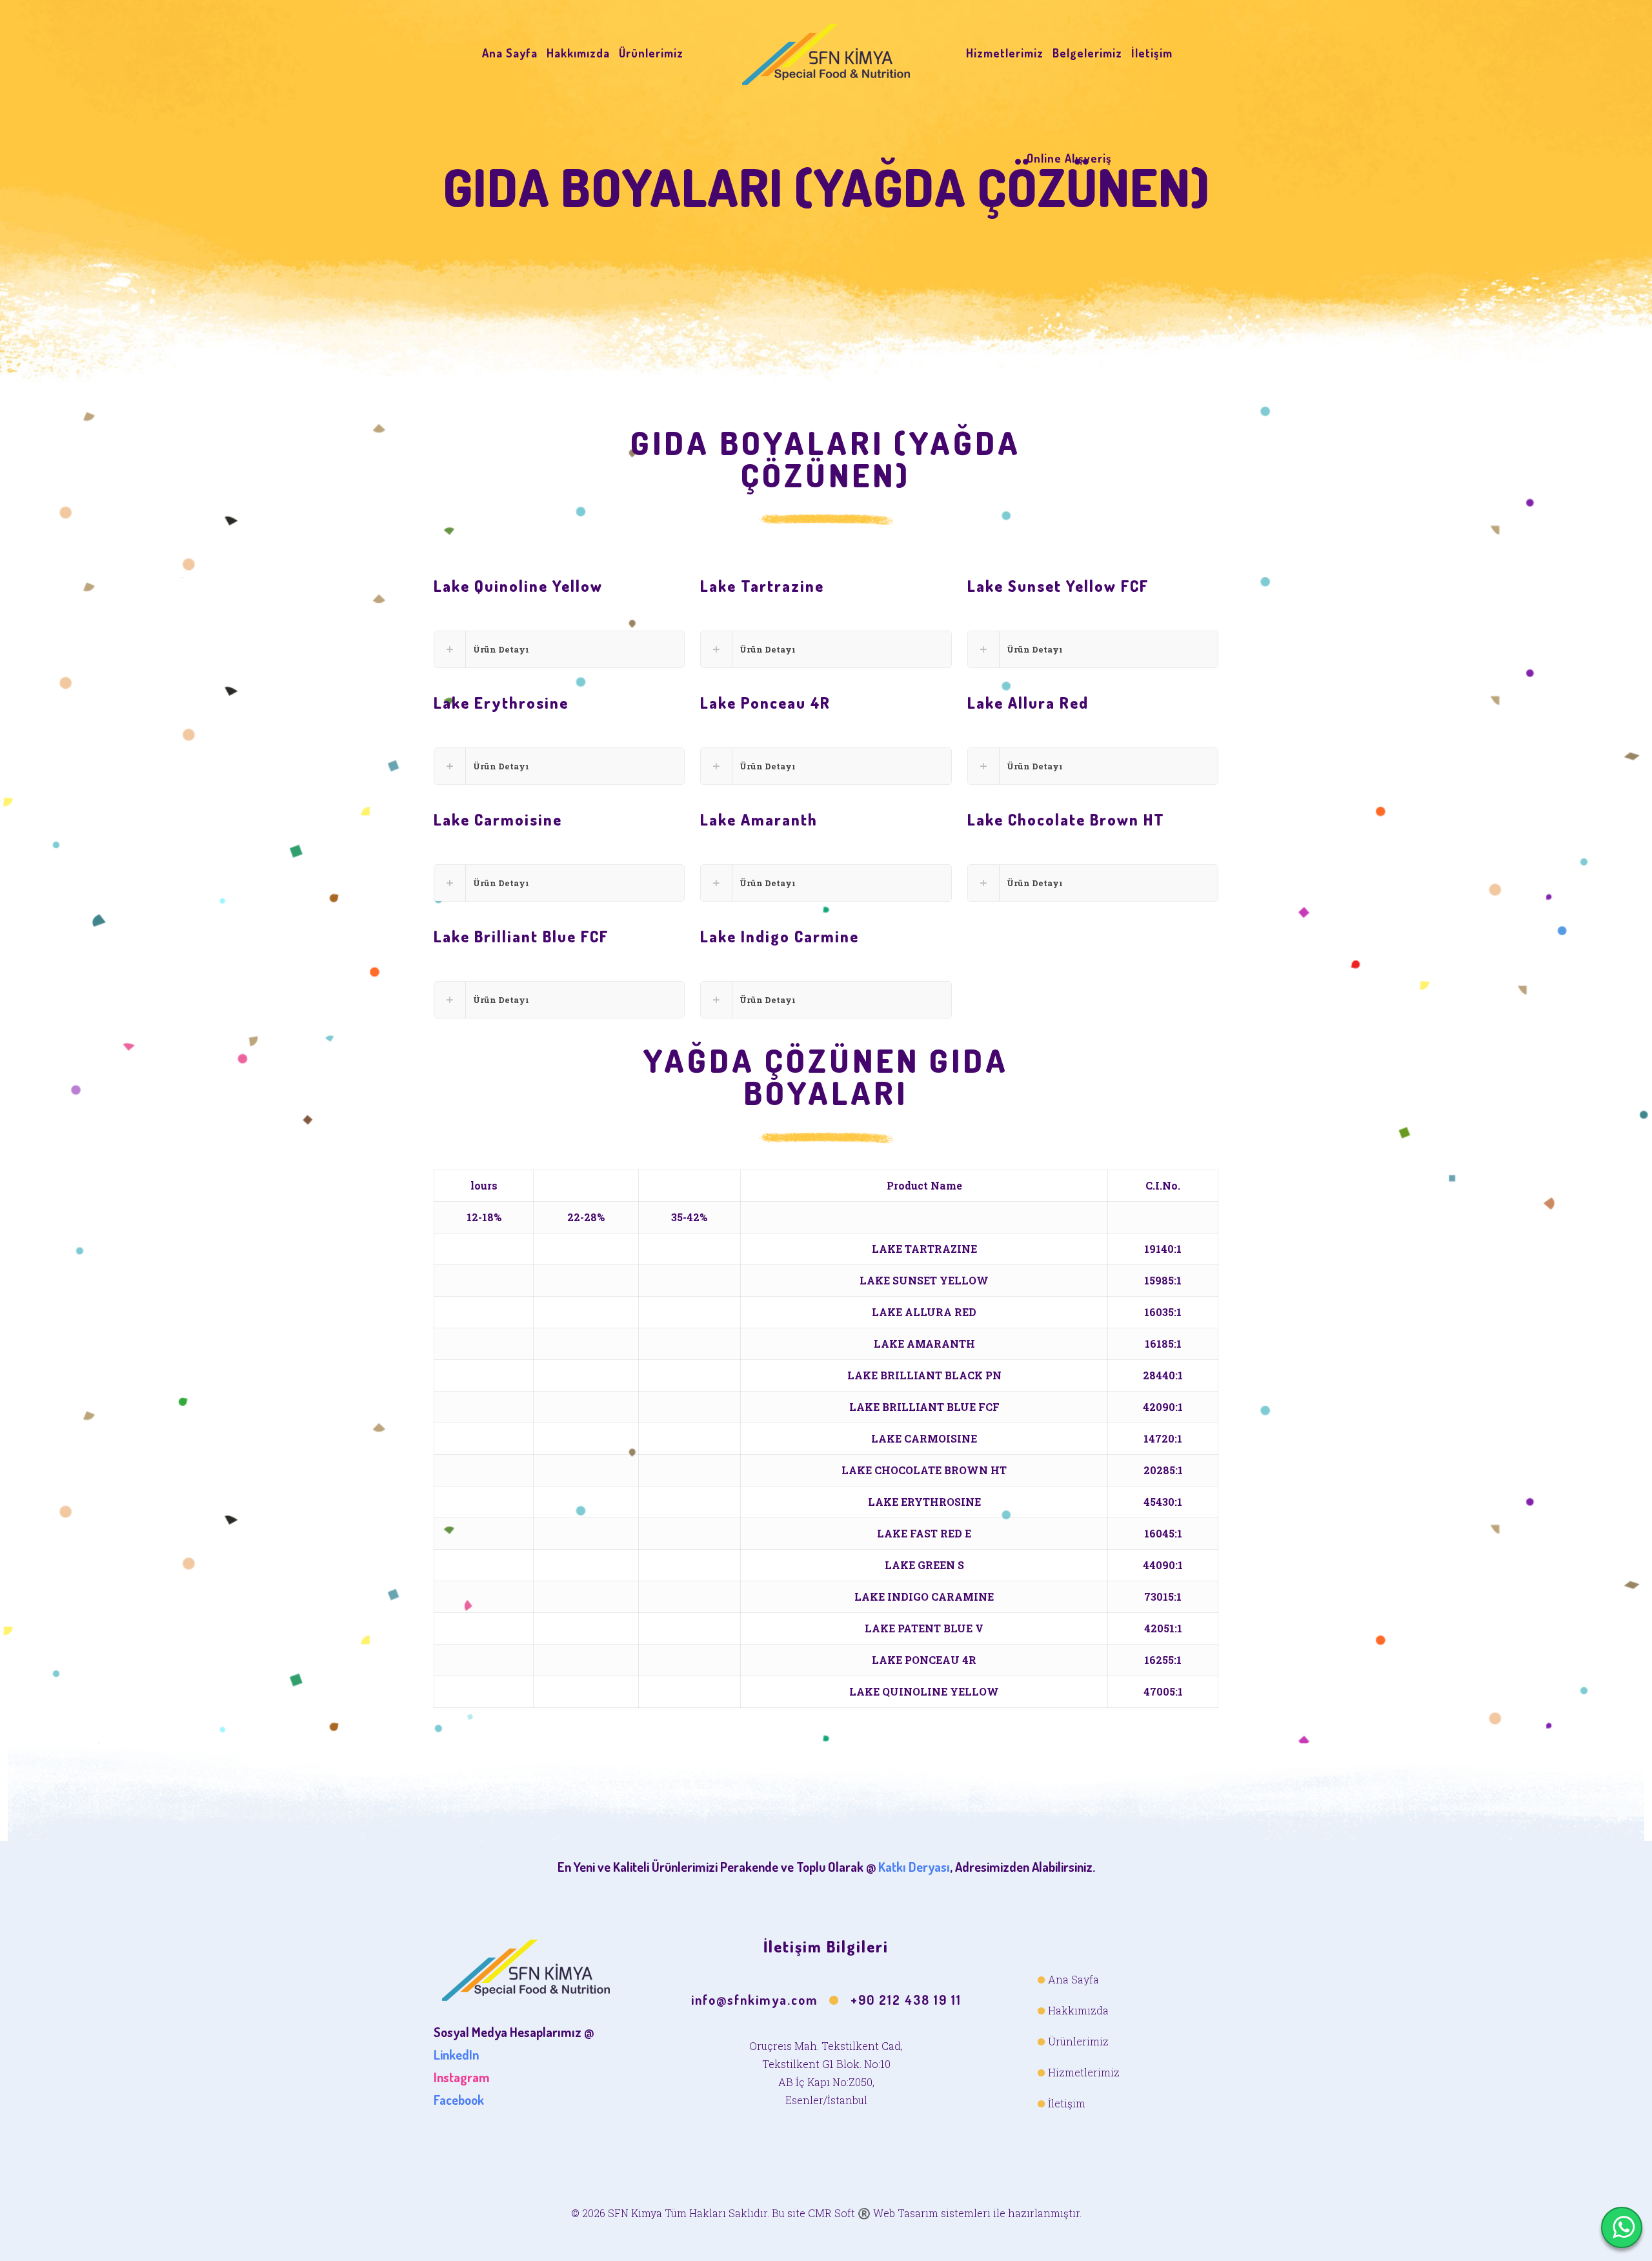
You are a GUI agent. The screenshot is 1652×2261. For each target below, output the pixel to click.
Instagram (462, 2077)
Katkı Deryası (914, 1867)
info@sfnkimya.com (755, 2000)
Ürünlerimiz (1078, 2041)
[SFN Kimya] (826, 53)
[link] (559, 649)
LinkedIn (456, 2054)
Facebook (459, 2100)
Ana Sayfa (1073, 1979)
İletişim (1067, 2103)
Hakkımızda (1078, 2010)
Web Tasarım (906, 2213)
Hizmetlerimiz (1084, 2072)
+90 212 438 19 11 (906, 2000)
